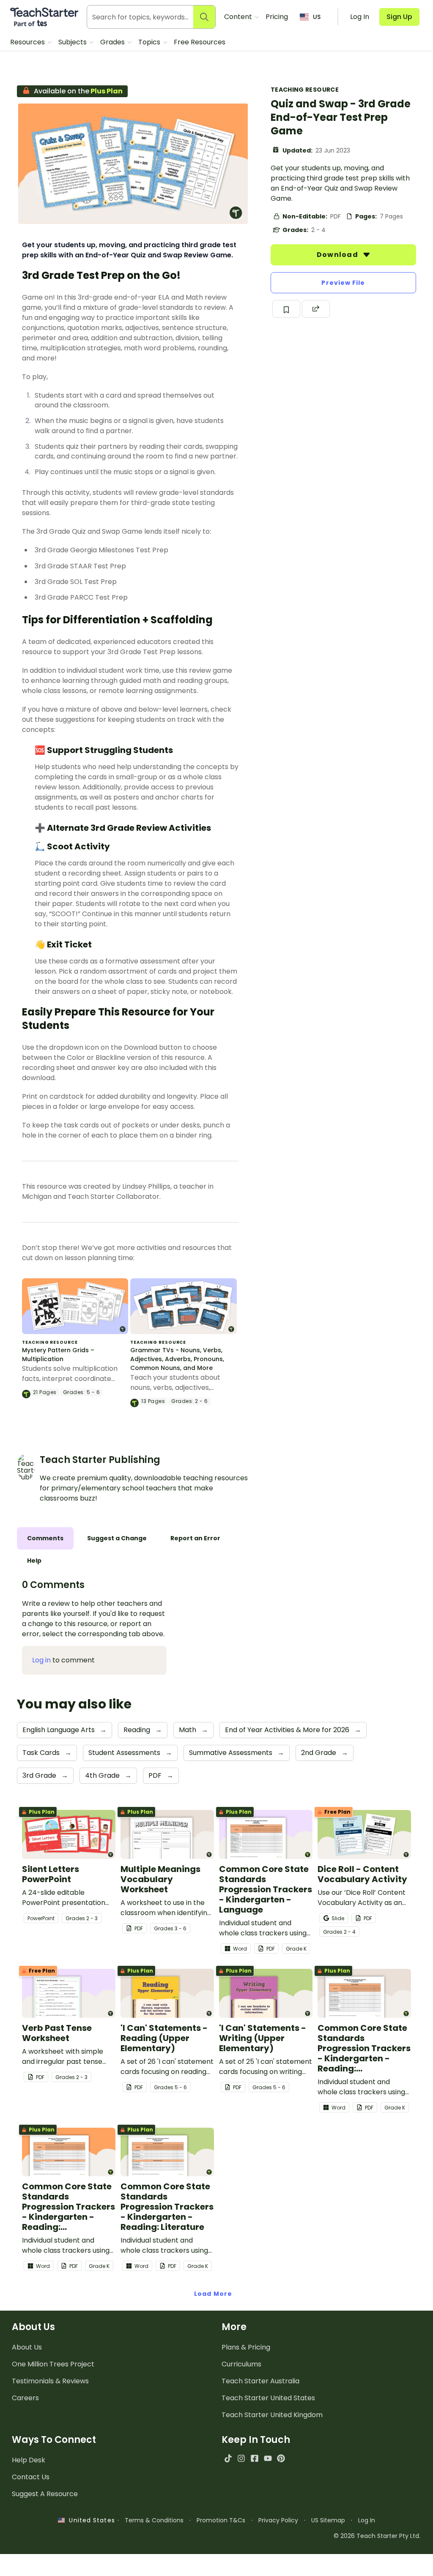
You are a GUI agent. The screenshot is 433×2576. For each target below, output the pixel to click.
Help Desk (29, 2460)
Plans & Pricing (246, 2347)
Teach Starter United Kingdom (272, 2415)
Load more (213, 2294)
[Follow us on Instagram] (241, 2458)
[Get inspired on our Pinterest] (281, 2458)
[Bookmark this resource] (286, 309)
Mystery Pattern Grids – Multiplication (58, 1355)
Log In (367, 2520)
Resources (28, 42)
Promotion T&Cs (221, 2520)
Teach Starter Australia (260, 2381)
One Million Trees (53, 2364)
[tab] (45, 1538)
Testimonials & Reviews (50, 2381)
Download (338, 255)
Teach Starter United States (268, 2398)
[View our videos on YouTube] (268, 2458)
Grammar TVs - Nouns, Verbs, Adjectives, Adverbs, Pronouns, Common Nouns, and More (177, 1359)
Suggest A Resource (45, 2494)
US (317, 17)
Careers (25, 2398)
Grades (113, 42)
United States (90, 2520)
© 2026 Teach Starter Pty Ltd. (377, 2536)
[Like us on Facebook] (254, 2458)
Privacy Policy (278, 2520)
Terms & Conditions (154, 2520)
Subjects (73, 42)
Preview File (343, 283)
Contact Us (31, 2477)
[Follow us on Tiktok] (228, 2458)
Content (239, 17)
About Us (27, 2347)
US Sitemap (328, 2520)
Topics (150, 42)
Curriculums (241, 2364)
